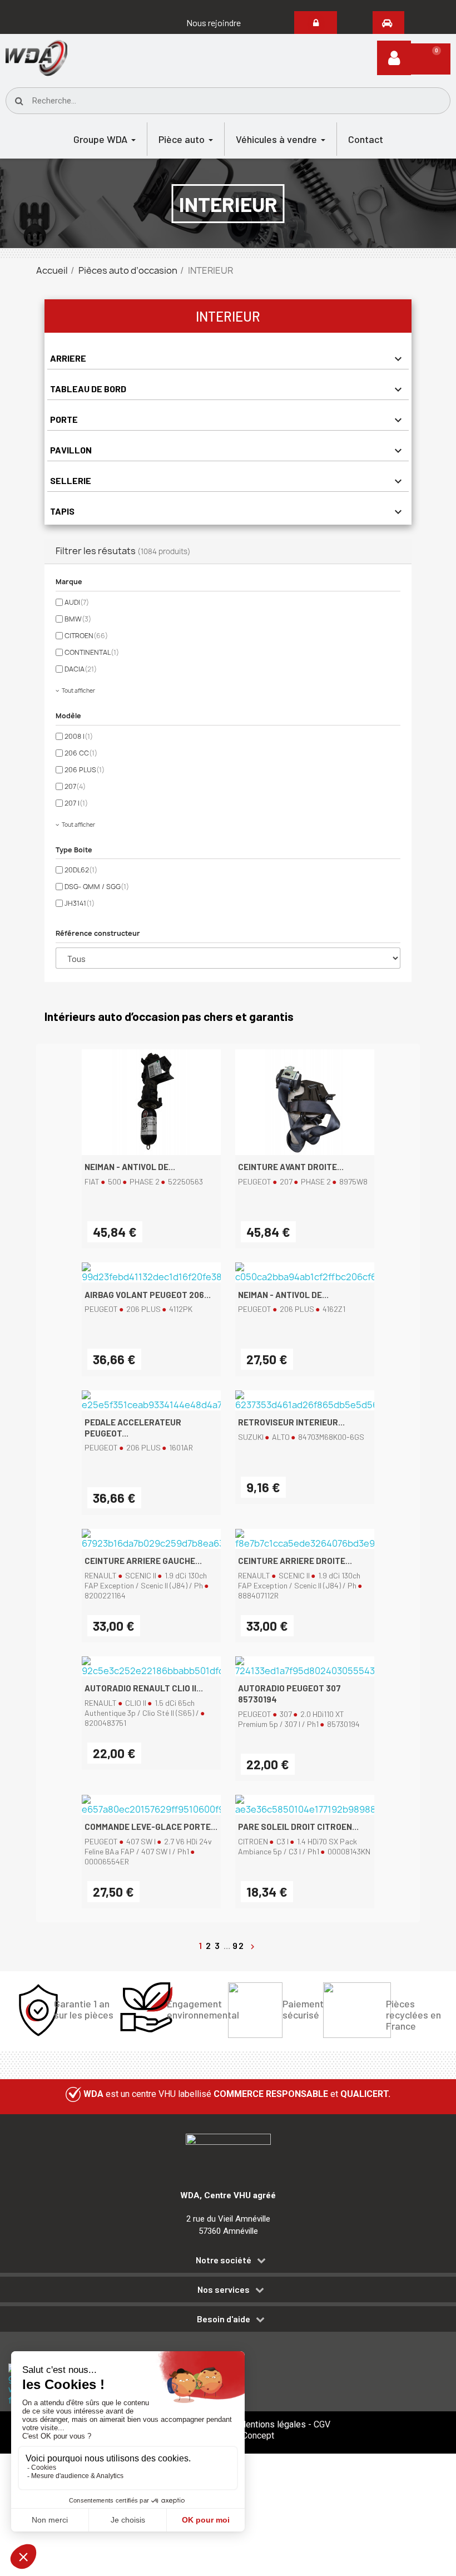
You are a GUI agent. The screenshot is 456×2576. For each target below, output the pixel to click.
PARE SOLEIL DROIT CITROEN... (298, 1827)
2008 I (79, 736)
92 (240, 1945)
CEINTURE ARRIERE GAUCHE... (143, 1561)
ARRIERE (68, 358)
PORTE (64, 419)
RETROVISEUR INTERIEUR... (291, 1422)
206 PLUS (85, 770)
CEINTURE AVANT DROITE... (291, 1167)
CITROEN (86, 636)
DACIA (81, 669)
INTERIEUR (228, 316)
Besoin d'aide (224, 2319)
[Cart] (431, 59)
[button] (214, 23)
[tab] (228, 2262)
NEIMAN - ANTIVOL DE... (130, 1167)
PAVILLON (71, 450)
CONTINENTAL (92, 652)
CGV (322, 2424)
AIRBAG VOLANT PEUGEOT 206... (148, 1295)
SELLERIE (71, 480)
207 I (76, 803)
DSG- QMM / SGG (97, 887)
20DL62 (81, 870)
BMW (78, 619)
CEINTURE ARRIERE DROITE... (295, 1561)
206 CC (81, 753)
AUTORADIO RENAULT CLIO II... (144, 1688)
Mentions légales (272, 2424)
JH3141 (80, 903)
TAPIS (62, 511)
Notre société (224, 2260)
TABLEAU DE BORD (88, 389)
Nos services (224, 2289)
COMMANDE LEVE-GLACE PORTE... (151, 1827)
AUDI (77, 602)
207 (75, 786)
